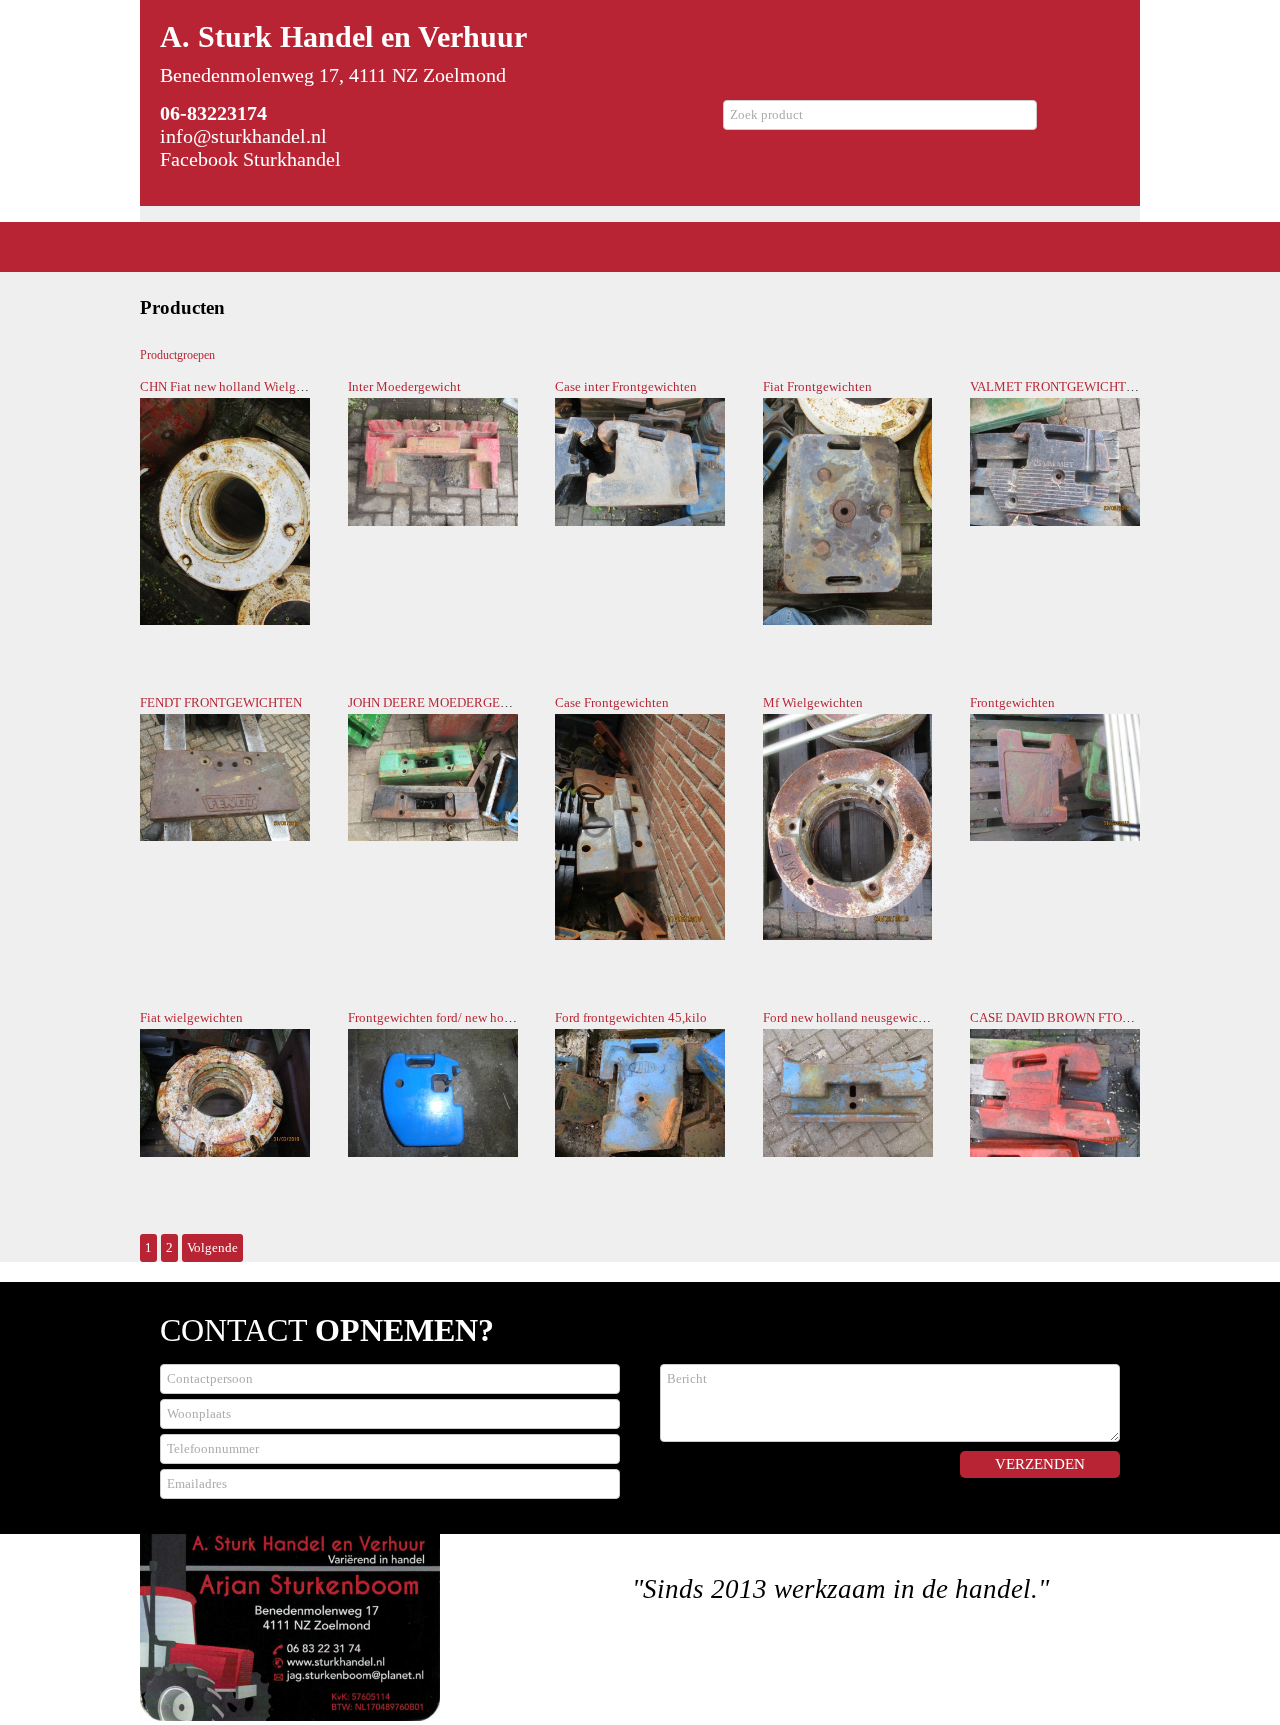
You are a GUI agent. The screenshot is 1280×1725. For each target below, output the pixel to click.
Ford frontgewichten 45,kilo (631, 1017)
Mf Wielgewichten (813, 702)
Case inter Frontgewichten (626, 386)
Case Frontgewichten (612, 702)
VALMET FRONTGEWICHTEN (1056, 386)
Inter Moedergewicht (404, 386)
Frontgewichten (1012, 702)
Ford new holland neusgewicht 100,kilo (870, 1017)
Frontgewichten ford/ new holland (440, 1017)
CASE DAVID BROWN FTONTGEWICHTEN (1092, 1017)
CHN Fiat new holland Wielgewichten (242, 386)
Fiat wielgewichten (191, 1017)
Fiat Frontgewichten (817, 386)
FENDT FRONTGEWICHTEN (221, 702)
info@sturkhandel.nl (243, 136)
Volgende (212, 1247)
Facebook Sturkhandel (250, 159)
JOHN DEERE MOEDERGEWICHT (445, 702)
